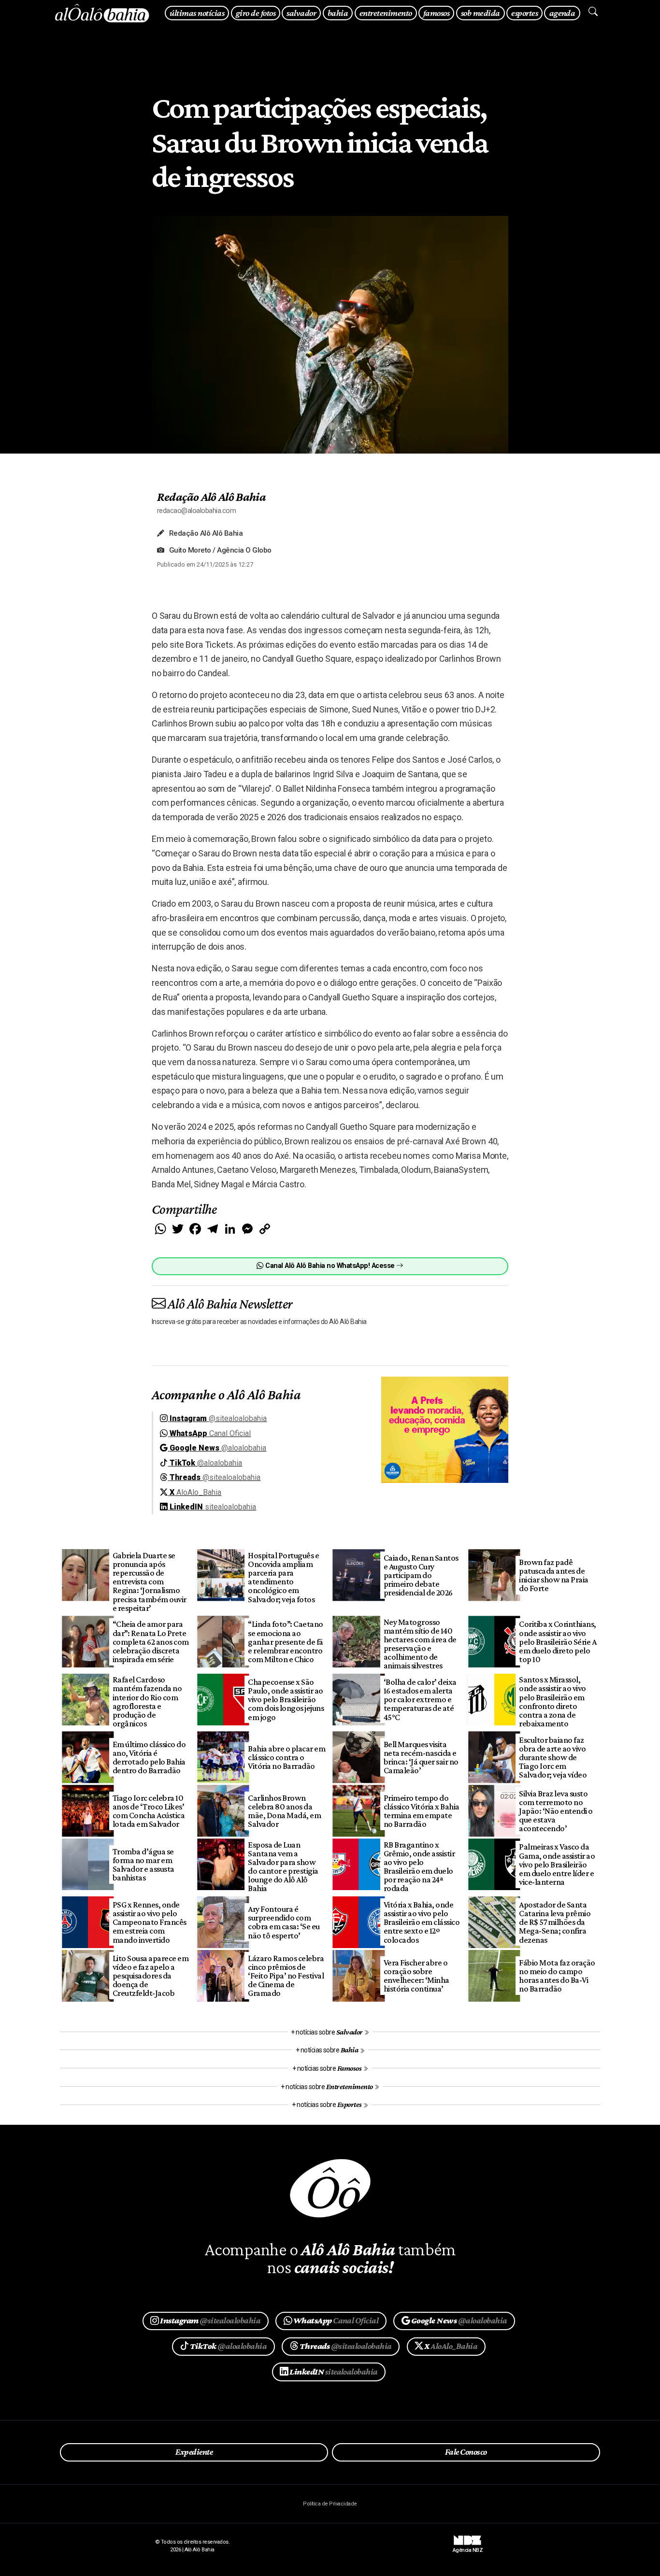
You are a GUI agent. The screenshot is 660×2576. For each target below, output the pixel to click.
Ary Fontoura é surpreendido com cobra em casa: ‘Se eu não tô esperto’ (284, 1922)
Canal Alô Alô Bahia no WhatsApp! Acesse (330, 1266)
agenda (562, 13)
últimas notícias (197, 13)
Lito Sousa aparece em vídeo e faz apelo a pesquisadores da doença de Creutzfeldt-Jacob (151, 1976)
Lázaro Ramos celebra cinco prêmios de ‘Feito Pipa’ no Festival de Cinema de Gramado (286, 1976)
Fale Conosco (466, 2452)
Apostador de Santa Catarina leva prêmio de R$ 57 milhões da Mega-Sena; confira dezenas (555, 1922)
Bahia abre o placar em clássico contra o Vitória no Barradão (287, 1757)
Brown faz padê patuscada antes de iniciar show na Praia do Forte (553, 1575)
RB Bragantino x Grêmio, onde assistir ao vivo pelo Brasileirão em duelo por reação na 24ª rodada (419, 1867)
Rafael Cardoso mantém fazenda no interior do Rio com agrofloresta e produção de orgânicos (147, 1701)
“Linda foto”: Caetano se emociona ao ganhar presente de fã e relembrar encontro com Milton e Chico (285, 1642)
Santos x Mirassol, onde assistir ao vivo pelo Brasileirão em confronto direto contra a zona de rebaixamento (552, 1701)
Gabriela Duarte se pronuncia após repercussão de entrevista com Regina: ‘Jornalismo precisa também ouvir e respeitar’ (150, 1582)
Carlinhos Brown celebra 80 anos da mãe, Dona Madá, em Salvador (284, 1811)
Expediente (194, 2452)
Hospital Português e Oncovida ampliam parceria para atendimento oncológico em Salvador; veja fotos (283, 1577)
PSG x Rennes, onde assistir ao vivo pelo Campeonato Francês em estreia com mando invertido (150, 1922)
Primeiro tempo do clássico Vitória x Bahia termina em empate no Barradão (422, 1811)
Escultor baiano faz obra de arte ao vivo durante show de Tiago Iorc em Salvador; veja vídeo (553, 1758)
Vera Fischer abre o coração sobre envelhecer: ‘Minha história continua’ (416, 1976)
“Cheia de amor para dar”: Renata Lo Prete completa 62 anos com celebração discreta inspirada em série (151, 1642)
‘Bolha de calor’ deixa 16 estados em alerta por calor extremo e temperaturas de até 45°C (420, 1700)
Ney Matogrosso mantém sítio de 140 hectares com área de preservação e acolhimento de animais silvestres (420, 1644)
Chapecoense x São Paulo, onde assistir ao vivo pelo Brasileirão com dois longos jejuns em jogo (286, 1700)
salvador (301, 13)
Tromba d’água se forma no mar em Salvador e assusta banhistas (143, 1864)
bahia (338, 13)
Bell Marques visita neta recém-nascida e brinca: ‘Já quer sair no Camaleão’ (421, 1757)
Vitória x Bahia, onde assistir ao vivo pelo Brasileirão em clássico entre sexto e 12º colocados (422, 1922)
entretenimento (386, 13)
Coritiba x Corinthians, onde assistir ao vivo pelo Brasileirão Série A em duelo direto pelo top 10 (558, 1642)
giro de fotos (256, 13)
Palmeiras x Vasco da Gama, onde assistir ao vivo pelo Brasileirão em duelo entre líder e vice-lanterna (557, 1864)
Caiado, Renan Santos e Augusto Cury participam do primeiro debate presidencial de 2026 (421, 1575)
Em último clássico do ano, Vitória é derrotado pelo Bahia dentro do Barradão (149, 1757)
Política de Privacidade (330, 2504)
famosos (436, 13)
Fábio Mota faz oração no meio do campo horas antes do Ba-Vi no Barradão (557, 1976)
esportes (524, 13)
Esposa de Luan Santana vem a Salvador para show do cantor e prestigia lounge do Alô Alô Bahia (283, 1867)
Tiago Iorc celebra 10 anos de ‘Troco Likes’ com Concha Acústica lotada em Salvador (149, 1811)
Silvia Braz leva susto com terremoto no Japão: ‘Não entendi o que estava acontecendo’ (556, 1811)
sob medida (481, 13)
